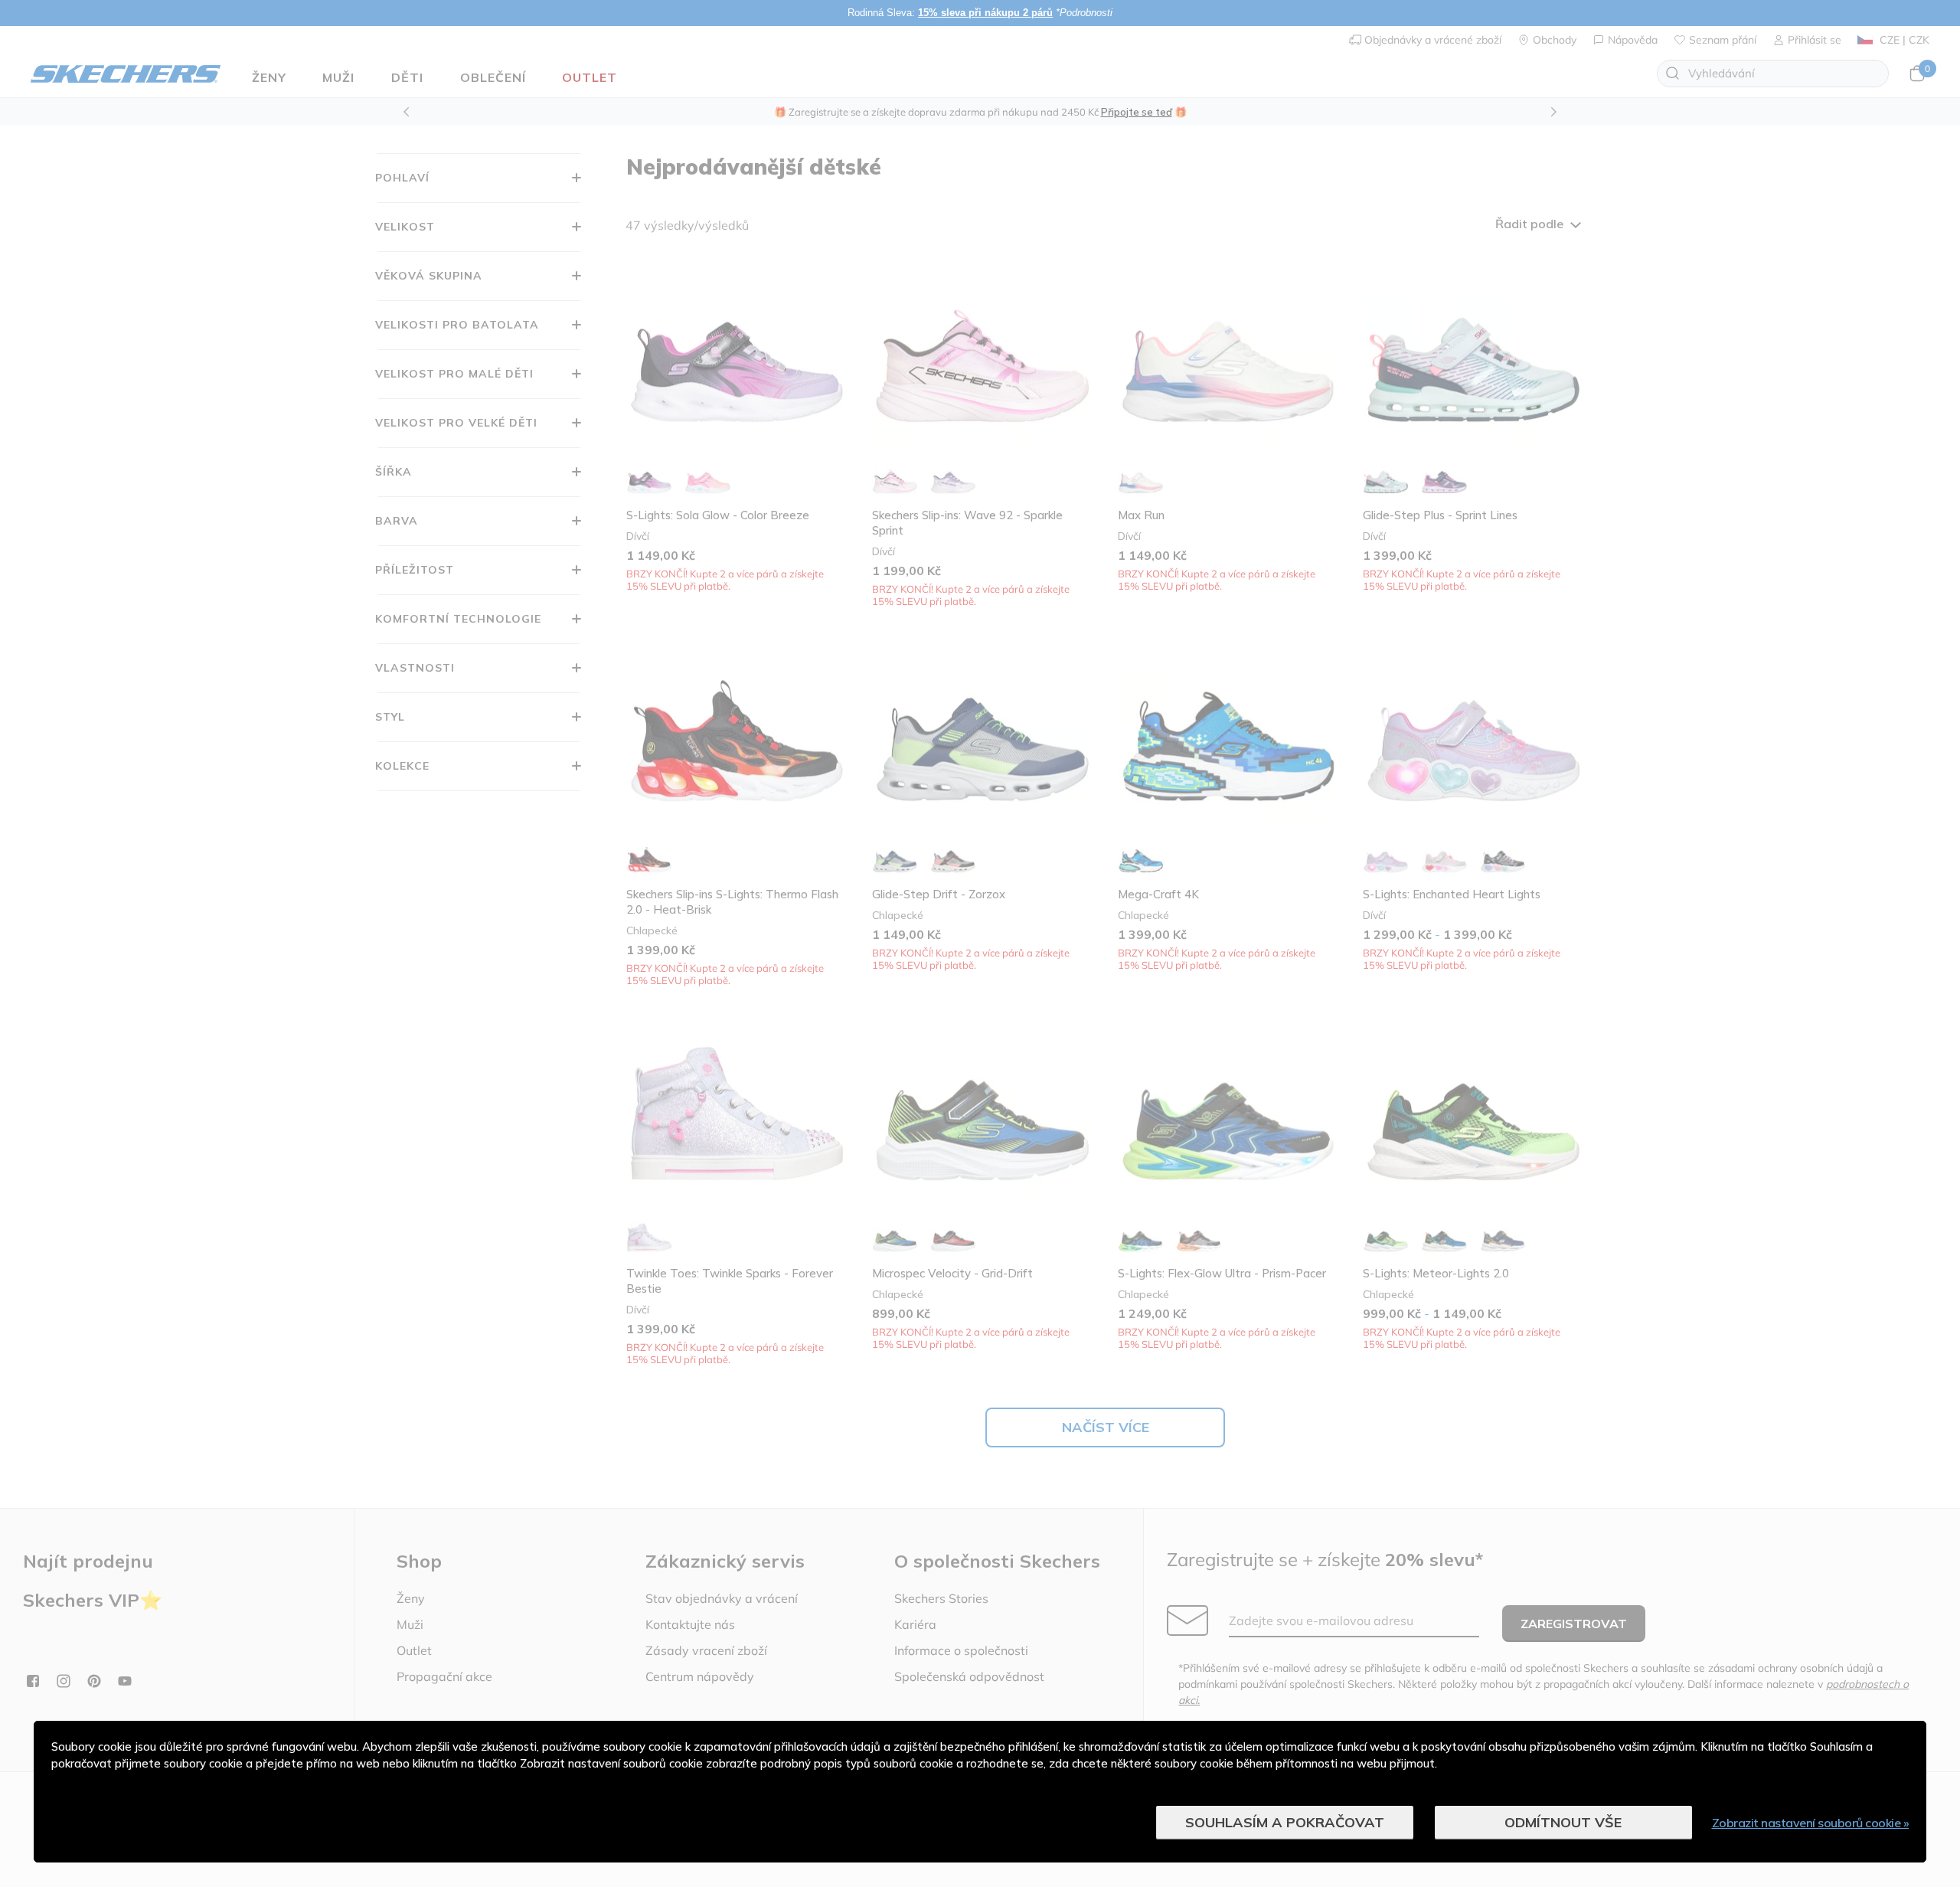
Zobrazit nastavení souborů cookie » (1811, 1823)
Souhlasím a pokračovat (1285, 1822)
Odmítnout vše (1563, 1822)
